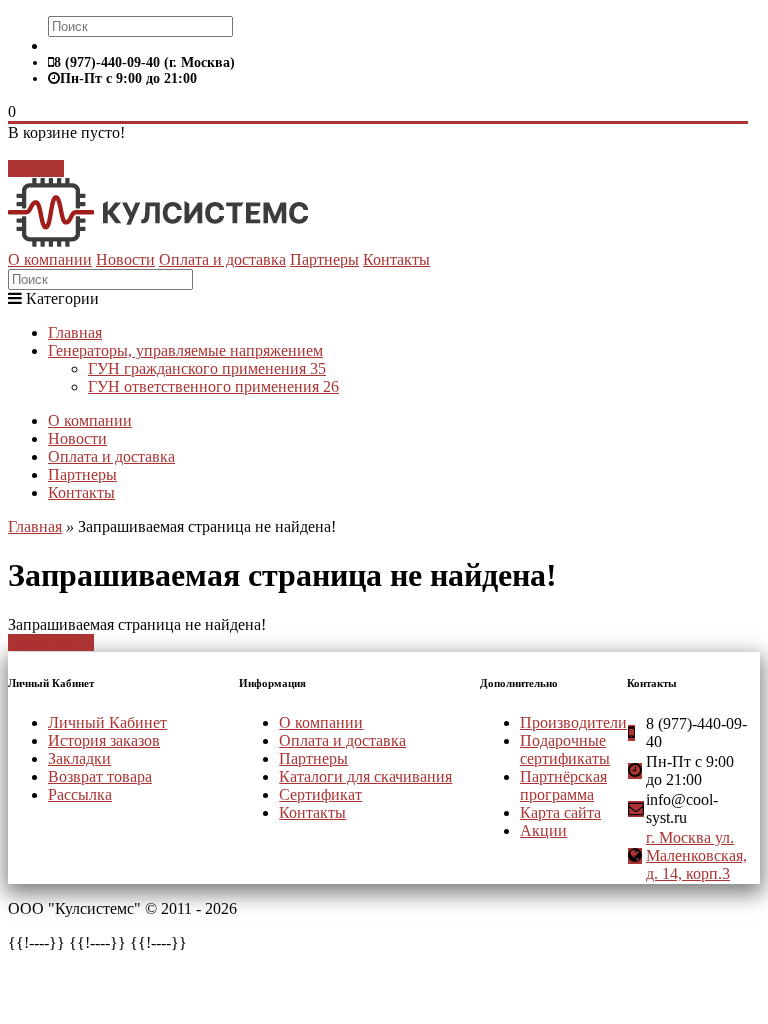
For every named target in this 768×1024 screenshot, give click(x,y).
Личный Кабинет (107, 722)
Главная (75, 332)
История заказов (104, 740)
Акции (543, 830)
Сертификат (320, 794)
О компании (50, 259)
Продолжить (51, 642)
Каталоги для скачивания (365, 776)
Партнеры (324, 259)
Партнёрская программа (563, 785)
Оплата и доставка (222, 259)
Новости (125, 259)
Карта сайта (560, 812)
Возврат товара (100, 776)
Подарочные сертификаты (565, 749)
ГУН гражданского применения (207, 368)
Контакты (396, 259)
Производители (573, 722)
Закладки (79, 758)
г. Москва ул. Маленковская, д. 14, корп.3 (696, 855)
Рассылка (80, 794)
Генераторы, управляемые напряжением (185, 350)
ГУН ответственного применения (213, 386)
